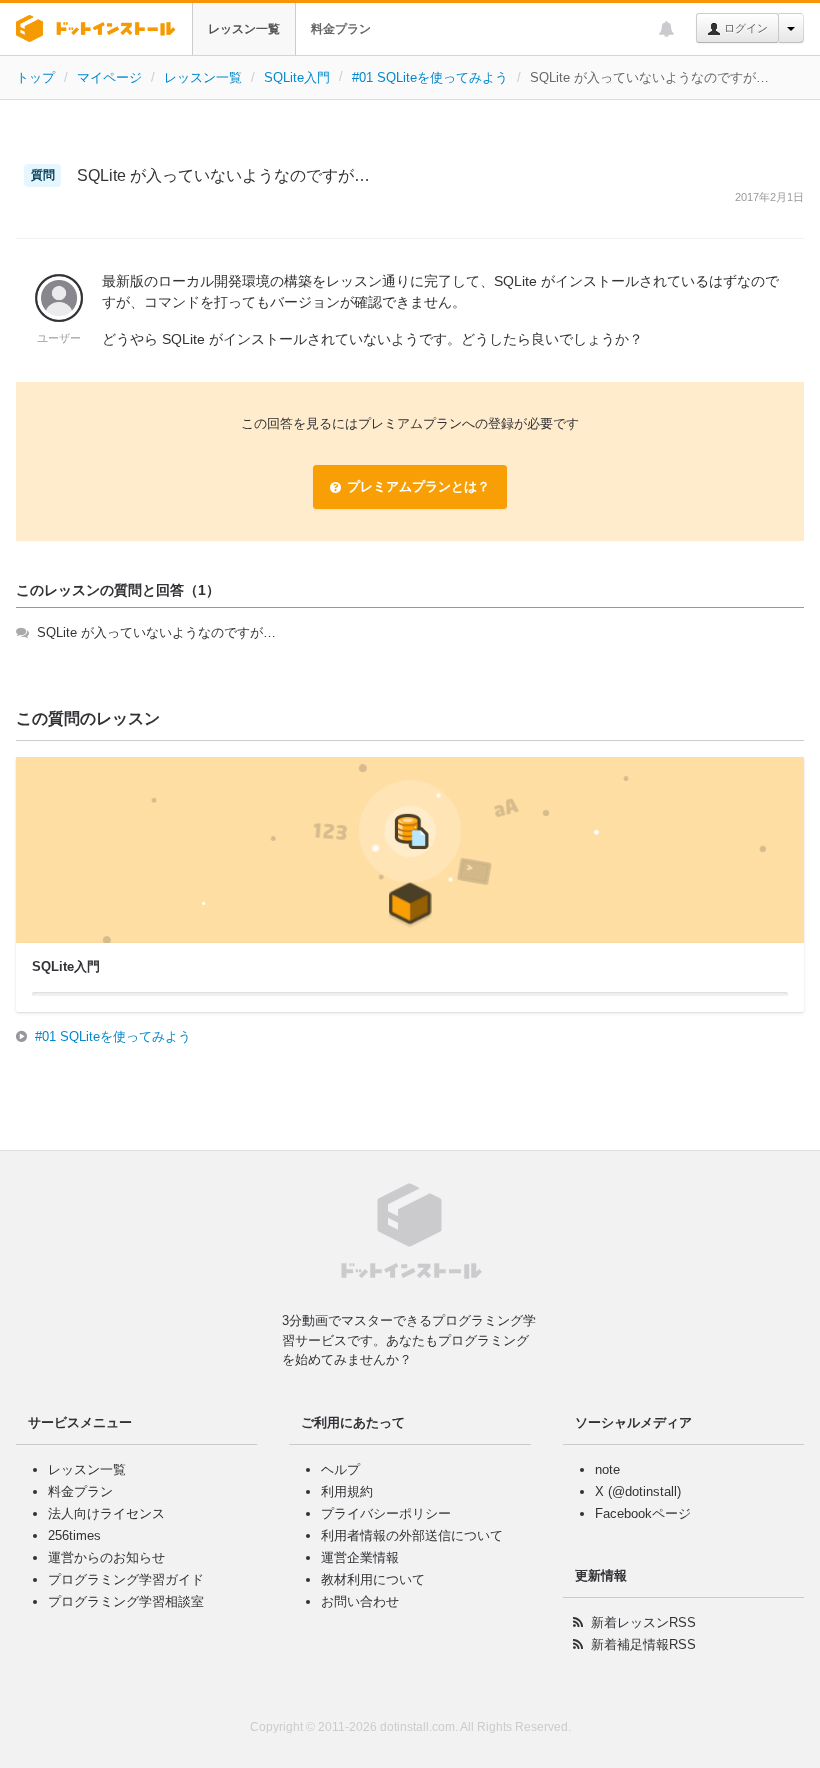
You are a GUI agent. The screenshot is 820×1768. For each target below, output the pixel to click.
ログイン (744, 28)
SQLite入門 (297, 77)
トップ (35, 77)
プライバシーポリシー (386, 1513)
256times (74, 1535)
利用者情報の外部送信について (412, 1535)
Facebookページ (643, 1513)
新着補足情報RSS (643, 1644)
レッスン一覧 (244, 29)
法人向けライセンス (106, 1513)
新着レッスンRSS (643, 1622)
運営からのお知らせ (106, 1557)
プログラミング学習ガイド (126, 1579)
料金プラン (341, 29)
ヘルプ (340, 1469)
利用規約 (347, 1491)
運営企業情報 (360, 1557)
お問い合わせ (360, 1601)
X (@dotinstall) (638, 1491)
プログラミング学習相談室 (126, 1601)
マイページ (109, 77)
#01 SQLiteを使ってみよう (430, 77)
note (607, 1469)
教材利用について (373, 1579)
